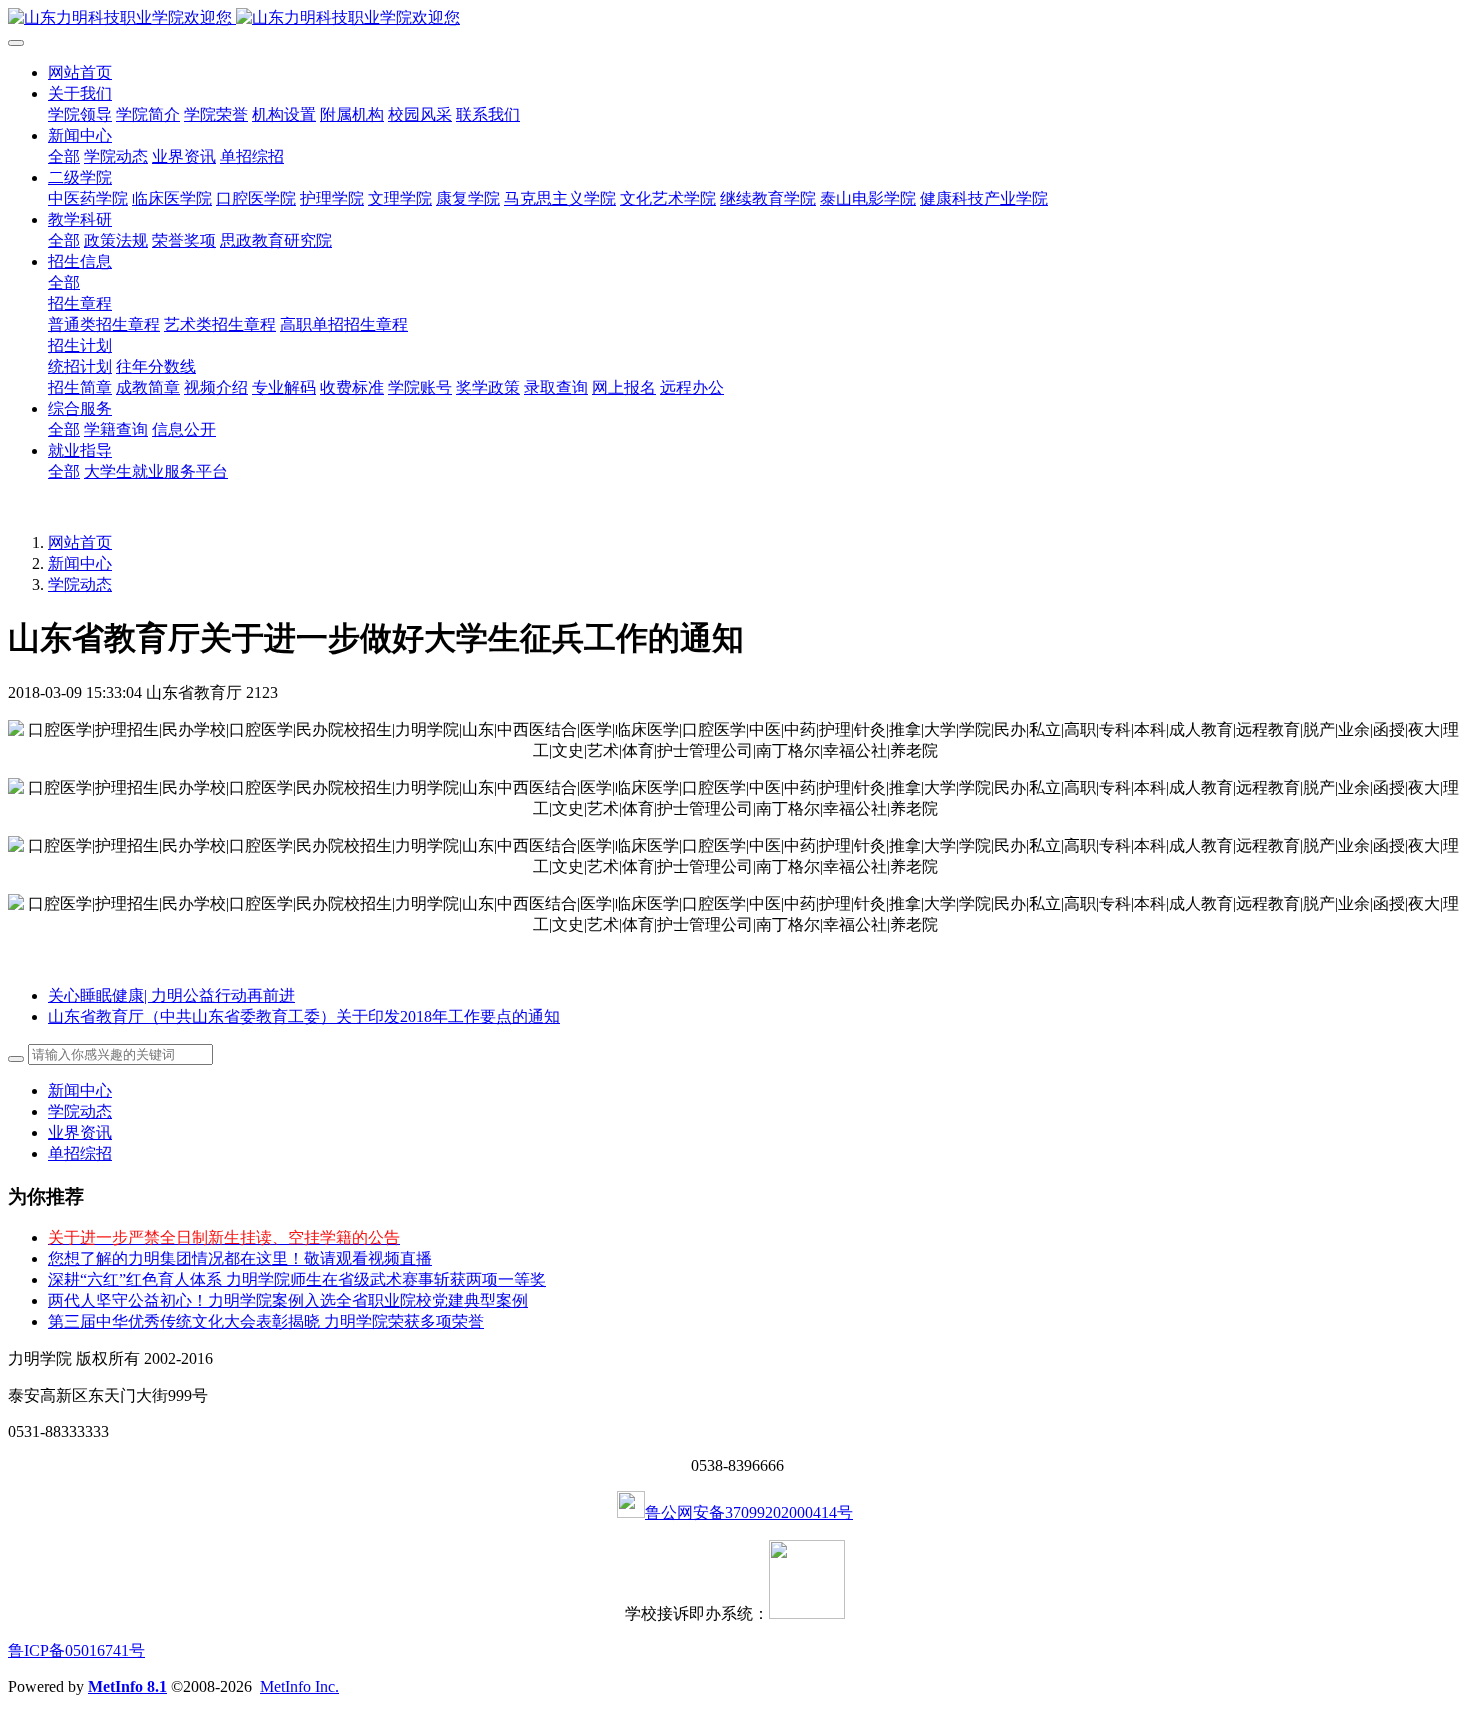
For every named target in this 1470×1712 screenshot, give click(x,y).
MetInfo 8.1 (127, 1686)
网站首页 (80, 72)
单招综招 (80, 1153)
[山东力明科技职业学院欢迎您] (735, 18)
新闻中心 (80, 563)
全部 (64, 156)
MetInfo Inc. (299, 1686)
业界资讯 (80, 1132)
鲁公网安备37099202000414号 (749, 1512)
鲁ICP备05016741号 (76, 1650)
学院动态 (80, 584)
